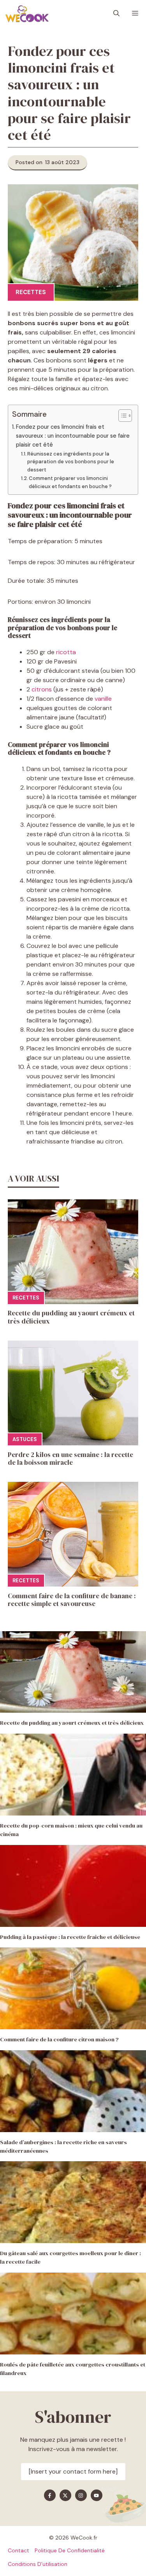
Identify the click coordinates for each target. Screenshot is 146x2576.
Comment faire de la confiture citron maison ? (59, 2039)
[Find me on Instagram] (81, 2495)
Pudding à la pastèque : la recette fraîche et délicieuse (70, 1937)
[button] (116, 14)
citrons (42, 689)
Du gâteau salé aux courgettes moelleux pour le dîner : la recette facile (70, 2257)
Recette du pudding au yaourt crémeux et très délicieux (71, 1317)
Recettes (31, 292)
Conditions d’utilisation (38, 2564)
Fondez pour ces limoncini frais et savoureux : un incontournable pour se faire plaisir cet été (73, 436)
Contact (18, 2550)
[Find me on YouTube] (97, 2495)
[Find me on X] (65, 2495)
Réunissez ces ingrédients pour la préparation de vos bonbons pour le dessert (71, 462)
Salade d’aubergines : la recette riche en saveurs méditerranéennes (63, 2146)
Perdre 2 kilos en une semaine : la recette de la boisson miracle (70, 1459)
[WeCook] (27, 14)
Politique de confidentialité (70, 2550)
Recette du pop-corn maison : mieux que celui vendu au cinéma (71, 1830)
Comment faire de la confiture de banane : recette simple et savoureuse (72, 1600)
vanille (103, 699)
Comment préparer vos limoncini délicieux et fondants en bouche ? (71, 482)
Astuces (25, 1439)
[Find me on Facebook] (50, 2495)
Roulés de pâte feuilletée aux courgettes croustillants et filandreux (73, 2369)
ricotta (66, 652)
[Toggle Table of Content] (121, 416)
